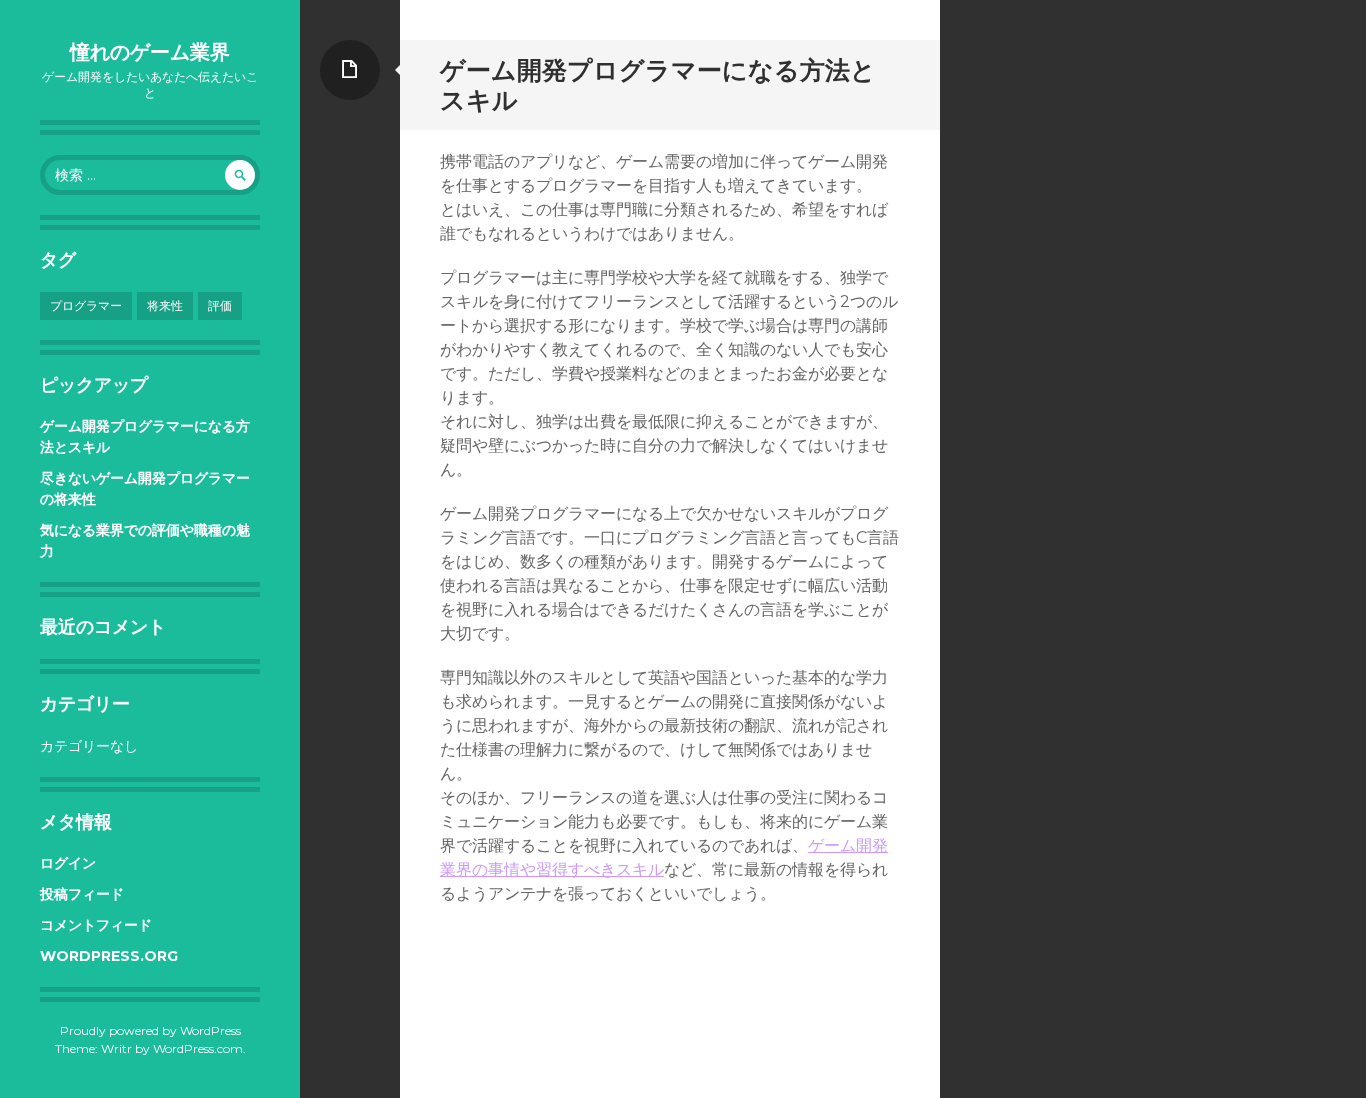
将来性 (165, 305)
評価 (220, 305)
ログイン (68, 863)
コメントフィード (96, 925)
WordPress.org (109, 956)
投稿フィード (82, 894)
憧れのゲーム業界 (150, 52)
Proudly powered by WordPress (150, 1030)
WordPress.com (198, 1048)
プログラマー (86, 305)
